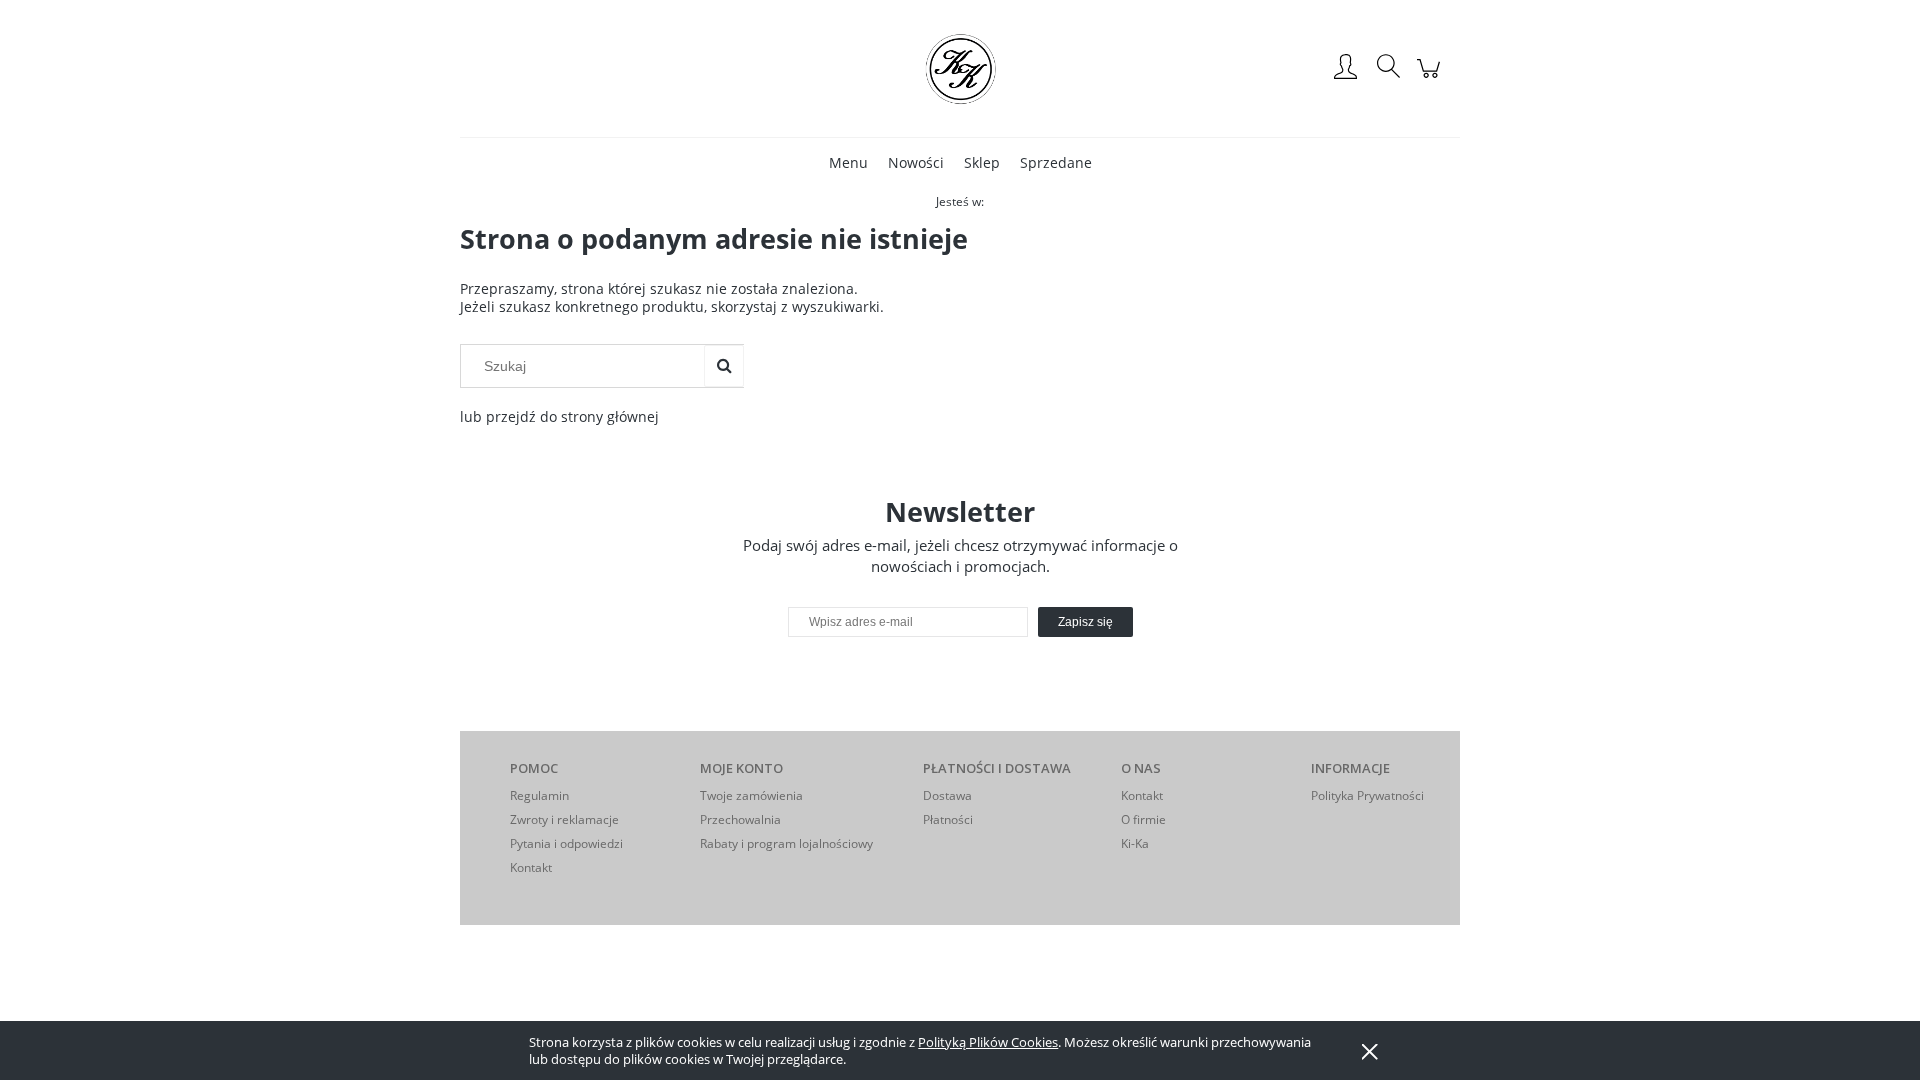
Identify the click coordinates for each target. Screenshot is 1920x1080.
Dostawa (947, 795)
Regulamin (539, 795)
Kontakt (531, 867)
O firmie (1143, 819)
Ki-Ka (1135, 843)
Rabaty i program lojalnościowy (786, 843)
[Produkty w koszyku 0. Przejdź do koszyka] (1431, 78)
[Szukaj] (724, 366)
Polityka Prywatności (1367, 795)
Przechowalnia (740, 819)
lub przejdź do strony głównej (559, 416)
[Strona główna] (960, 68)
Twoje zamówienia (751, 795)
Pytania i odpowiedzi (566, 843)
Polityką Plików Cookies (988, 1042)
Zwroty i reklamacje (564, 819)
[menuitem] (848, 162)
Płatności (948, 819)
